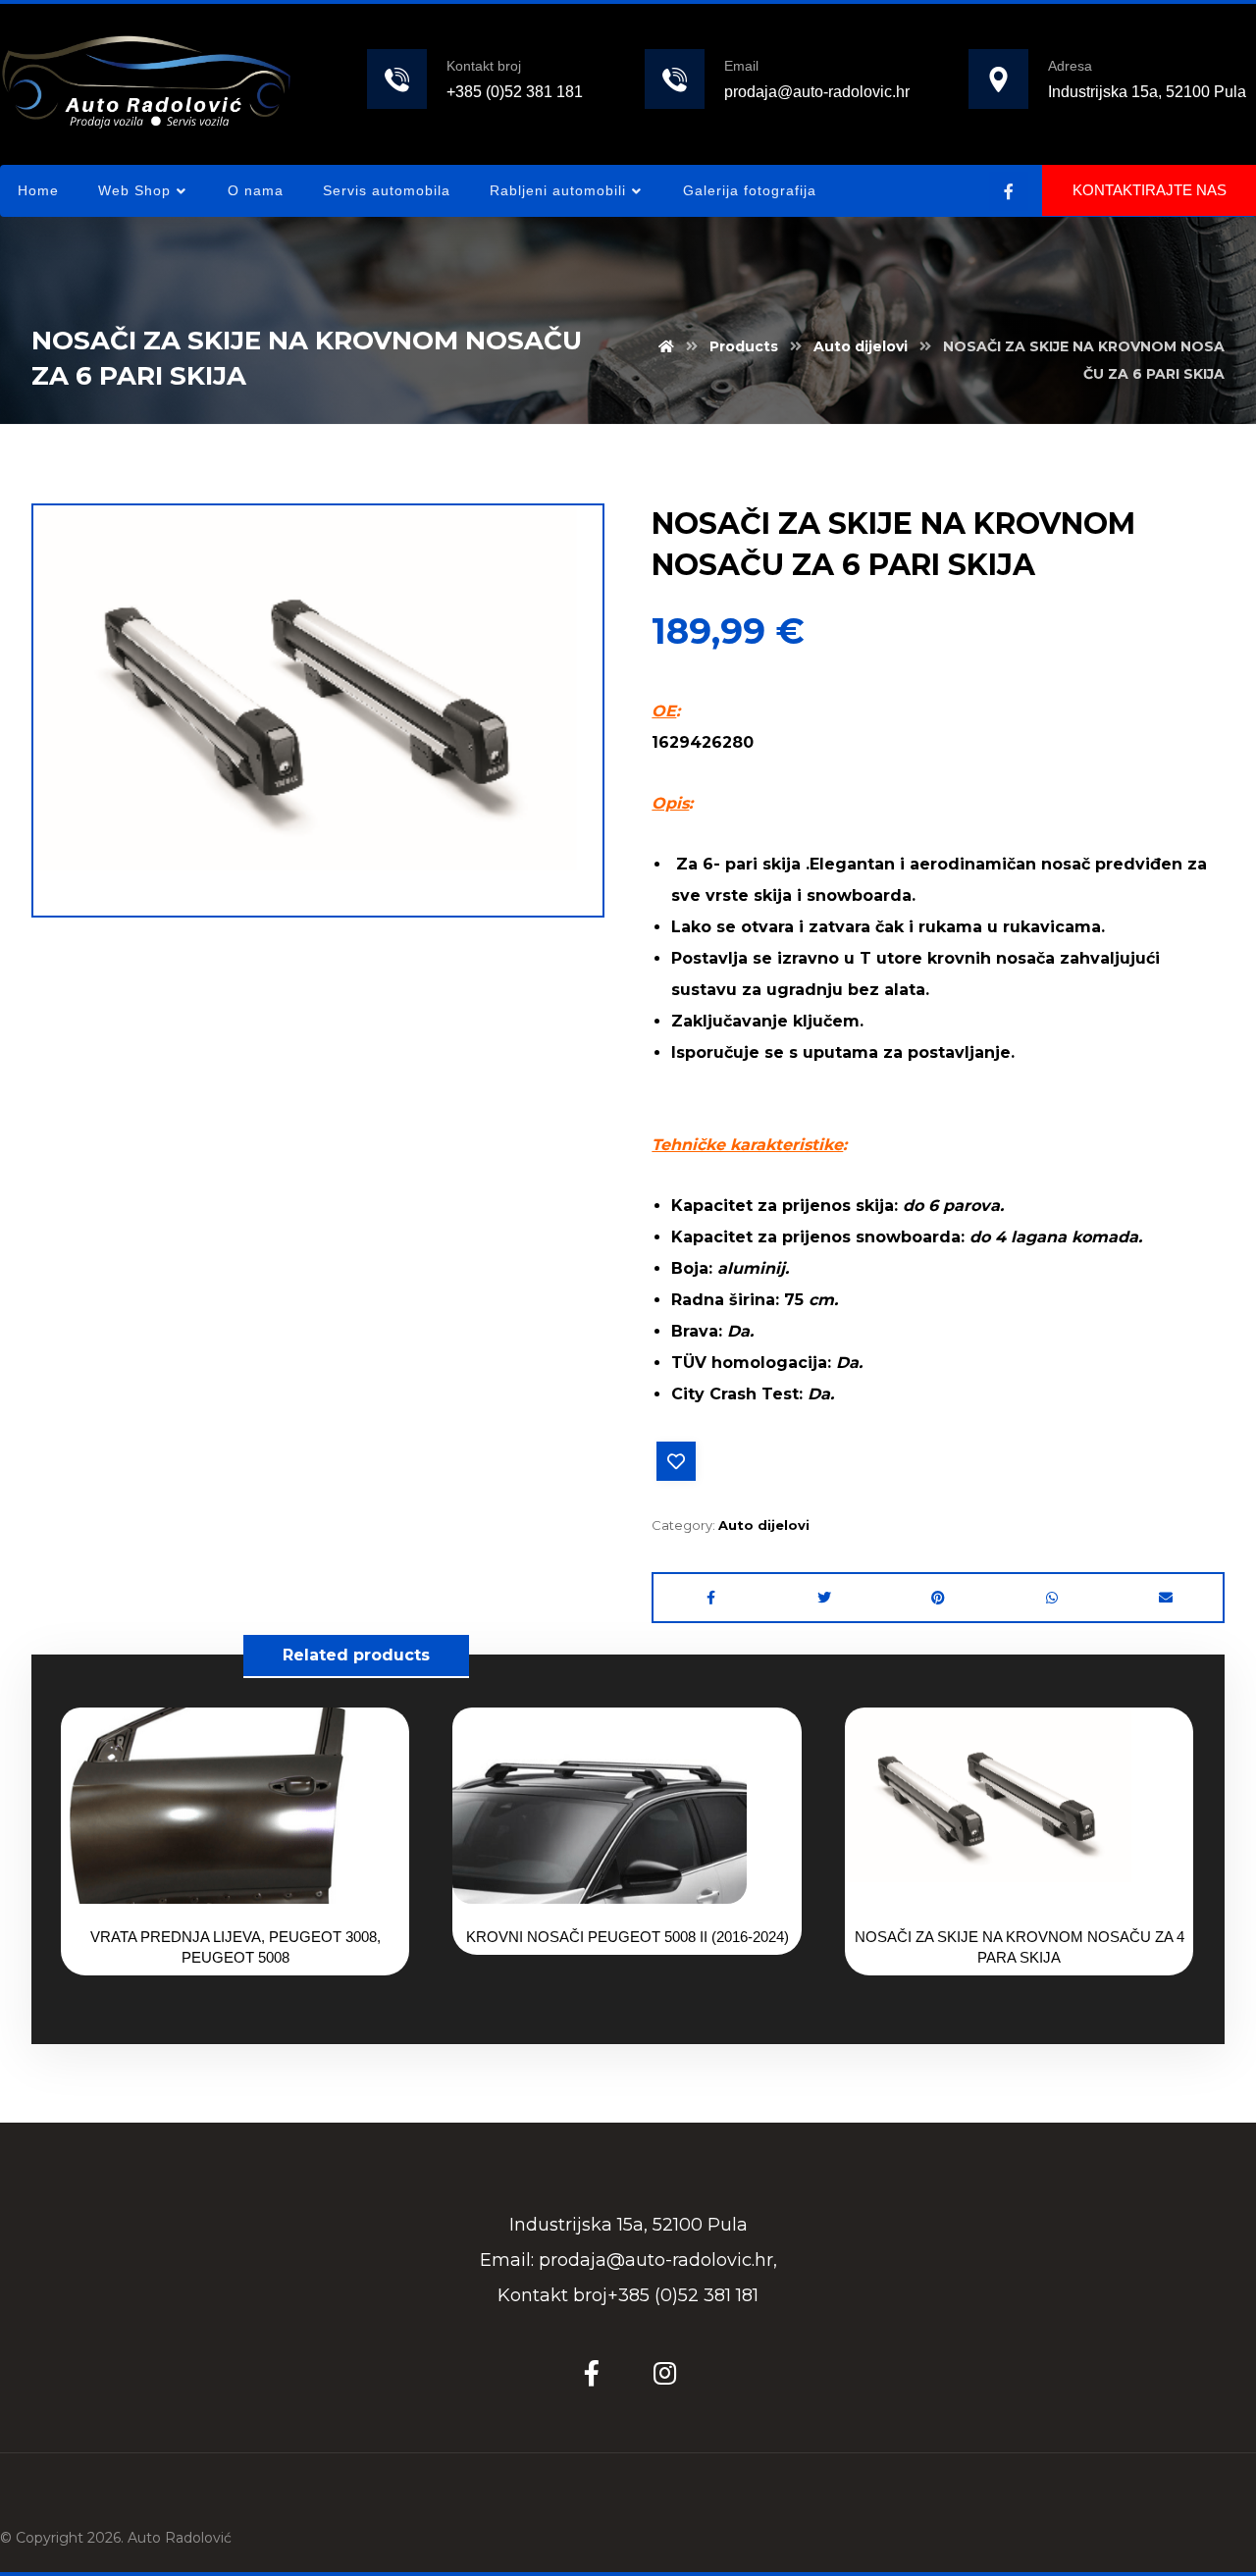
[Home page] (666, 346)
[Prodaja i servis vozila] (146, 81)
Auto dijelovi (764, 1525)
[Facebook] (1009, 191)
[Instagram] (664, 2373)
